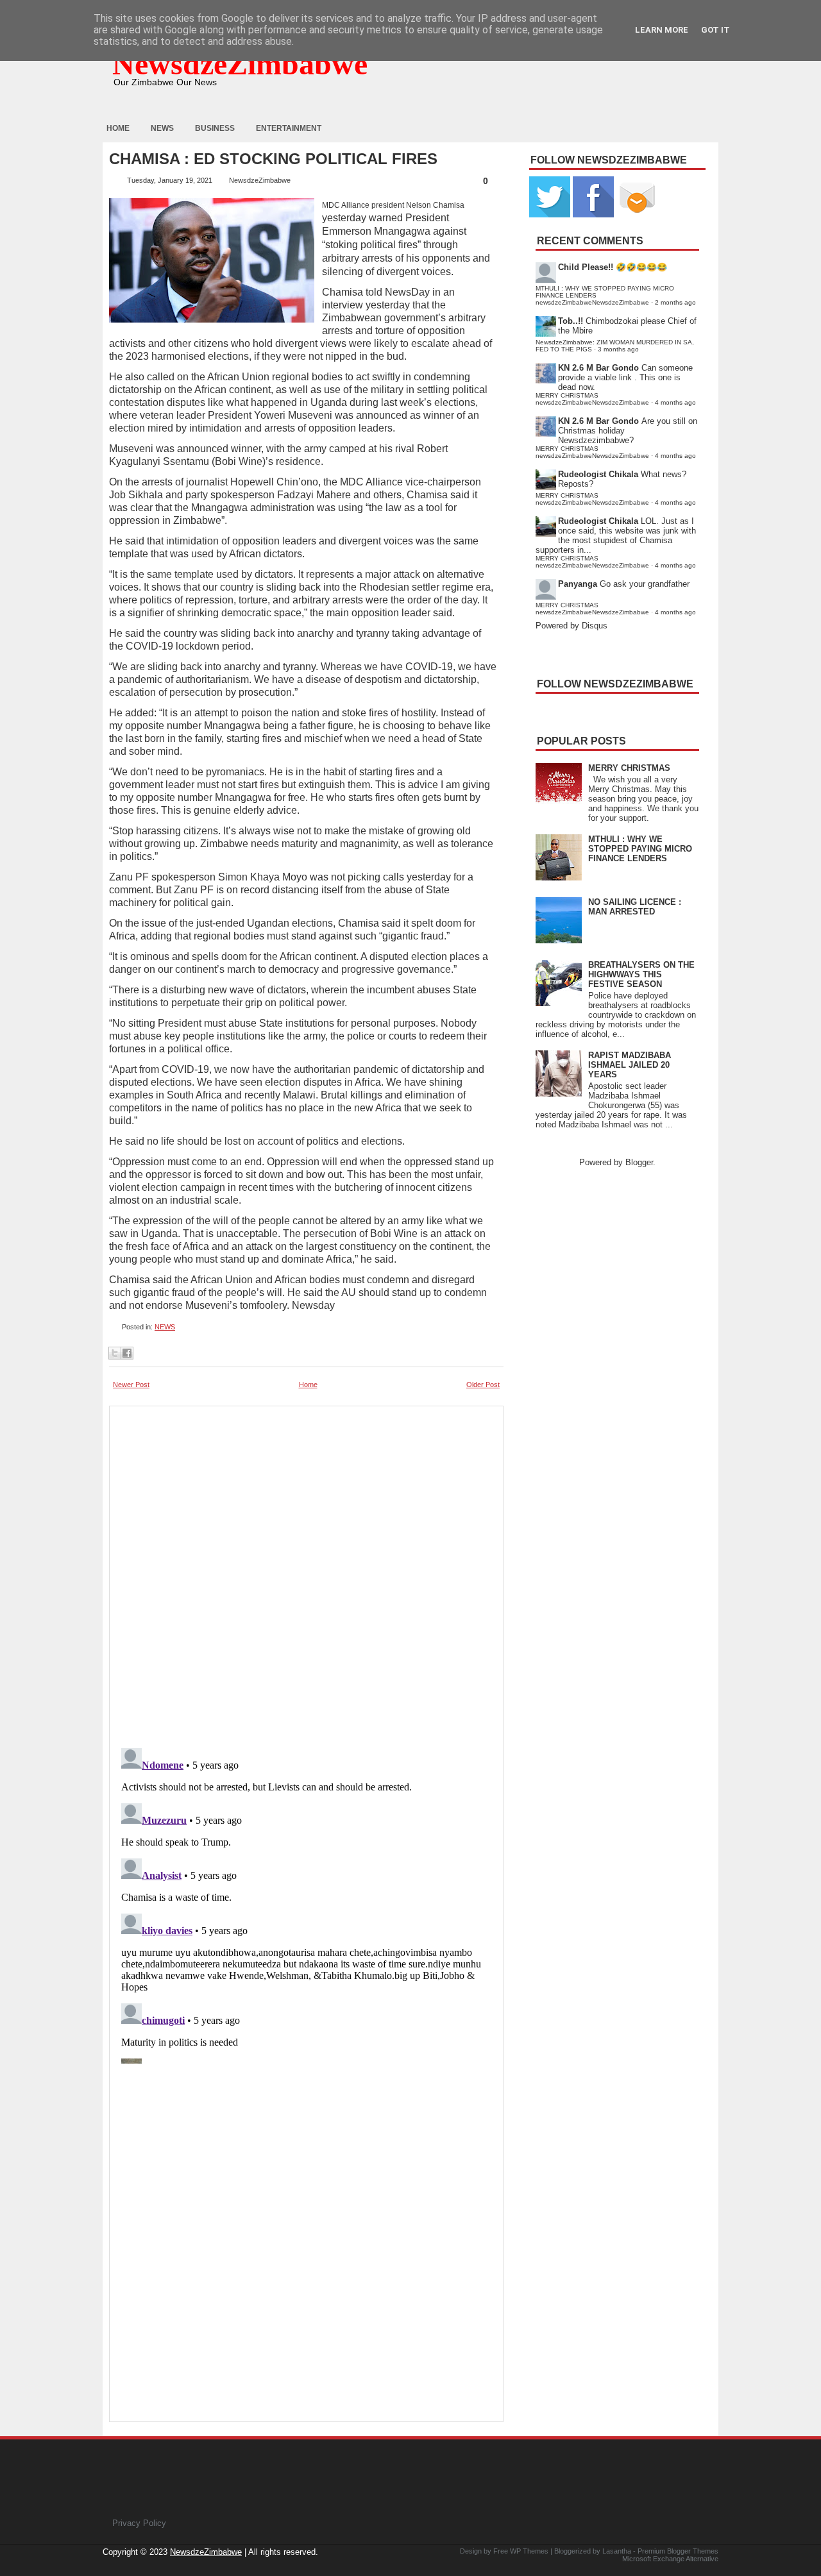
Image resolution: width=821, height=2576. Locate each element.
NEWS (165, 1327)
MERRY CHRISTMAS (629, 768)
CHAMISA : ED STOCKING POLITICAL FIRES (273, 159)
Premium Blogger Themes (678, 2551)
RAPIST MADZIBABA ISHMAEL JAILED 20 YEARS (630, 1065)
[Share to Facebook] (127, 1353)
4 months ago (675, 402)
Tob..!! (571, 321)
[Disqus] (306, 1903)
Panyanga (578, 584)
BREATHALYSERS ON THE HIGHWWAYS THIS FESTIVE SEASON (641, 974)
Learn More (662, 30)
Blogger (639, 1162)
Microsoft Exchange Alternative (670, 2559)
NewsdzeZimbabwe (240, 64)
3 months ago (618, 349)
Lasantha (617, 2551)
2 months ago (675, 302)
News (162, 128)
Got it (715, 30)
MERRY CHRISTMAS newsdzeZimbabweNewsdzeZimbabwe (592, 399)
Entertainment (289, 128)
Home (118, 128)
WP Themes (529, 2551)
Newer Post (131, 1385)
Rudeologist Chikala (598, 474)
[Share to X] (115, 1353)
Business (215, 128)
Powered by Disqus (571, 626)
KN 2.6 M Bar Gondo (598, 368)
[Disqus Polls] (306, 1573)
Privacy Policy (139, 2523)
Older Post (483, 1385)
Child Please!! (586, 267)
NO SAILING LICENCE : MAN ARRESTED (635, 907)
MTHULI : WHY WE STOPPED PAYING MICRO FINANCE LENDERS (640, 849)
